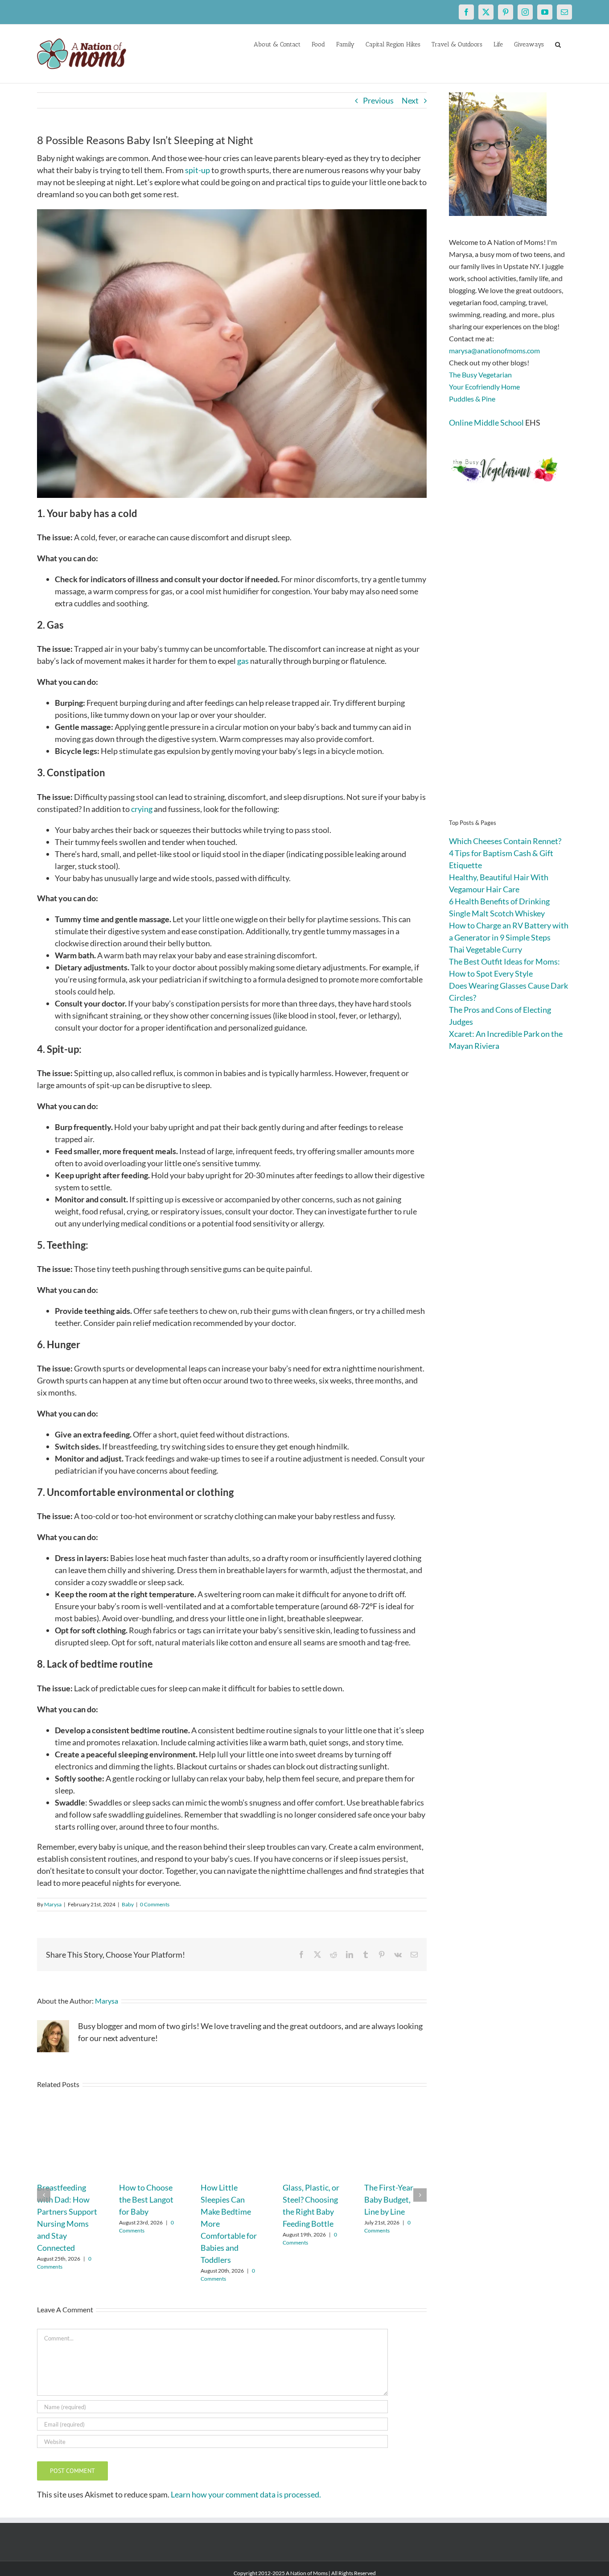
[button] (558, 44)
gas (243, 661)
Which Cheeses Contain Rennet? (505, 841)
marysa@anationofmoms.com (494, 350)
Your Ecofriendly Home (484, 387)
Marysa (53, 1904)
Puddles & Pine (472, 399)
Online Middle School (486, 422)
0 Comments (155, 1904)
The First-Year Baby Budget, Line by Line (389, 2199)
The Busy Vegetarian (480, 375)
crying (142, 809)
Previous (378, 100)
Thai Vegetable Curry (486, 949)
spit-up (198, 170)
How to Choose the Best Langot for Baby (146, 2199)
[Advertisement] (510, 665)
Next (410, 100)
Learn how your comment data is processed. (246, 2494)
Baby (128, 1904)
